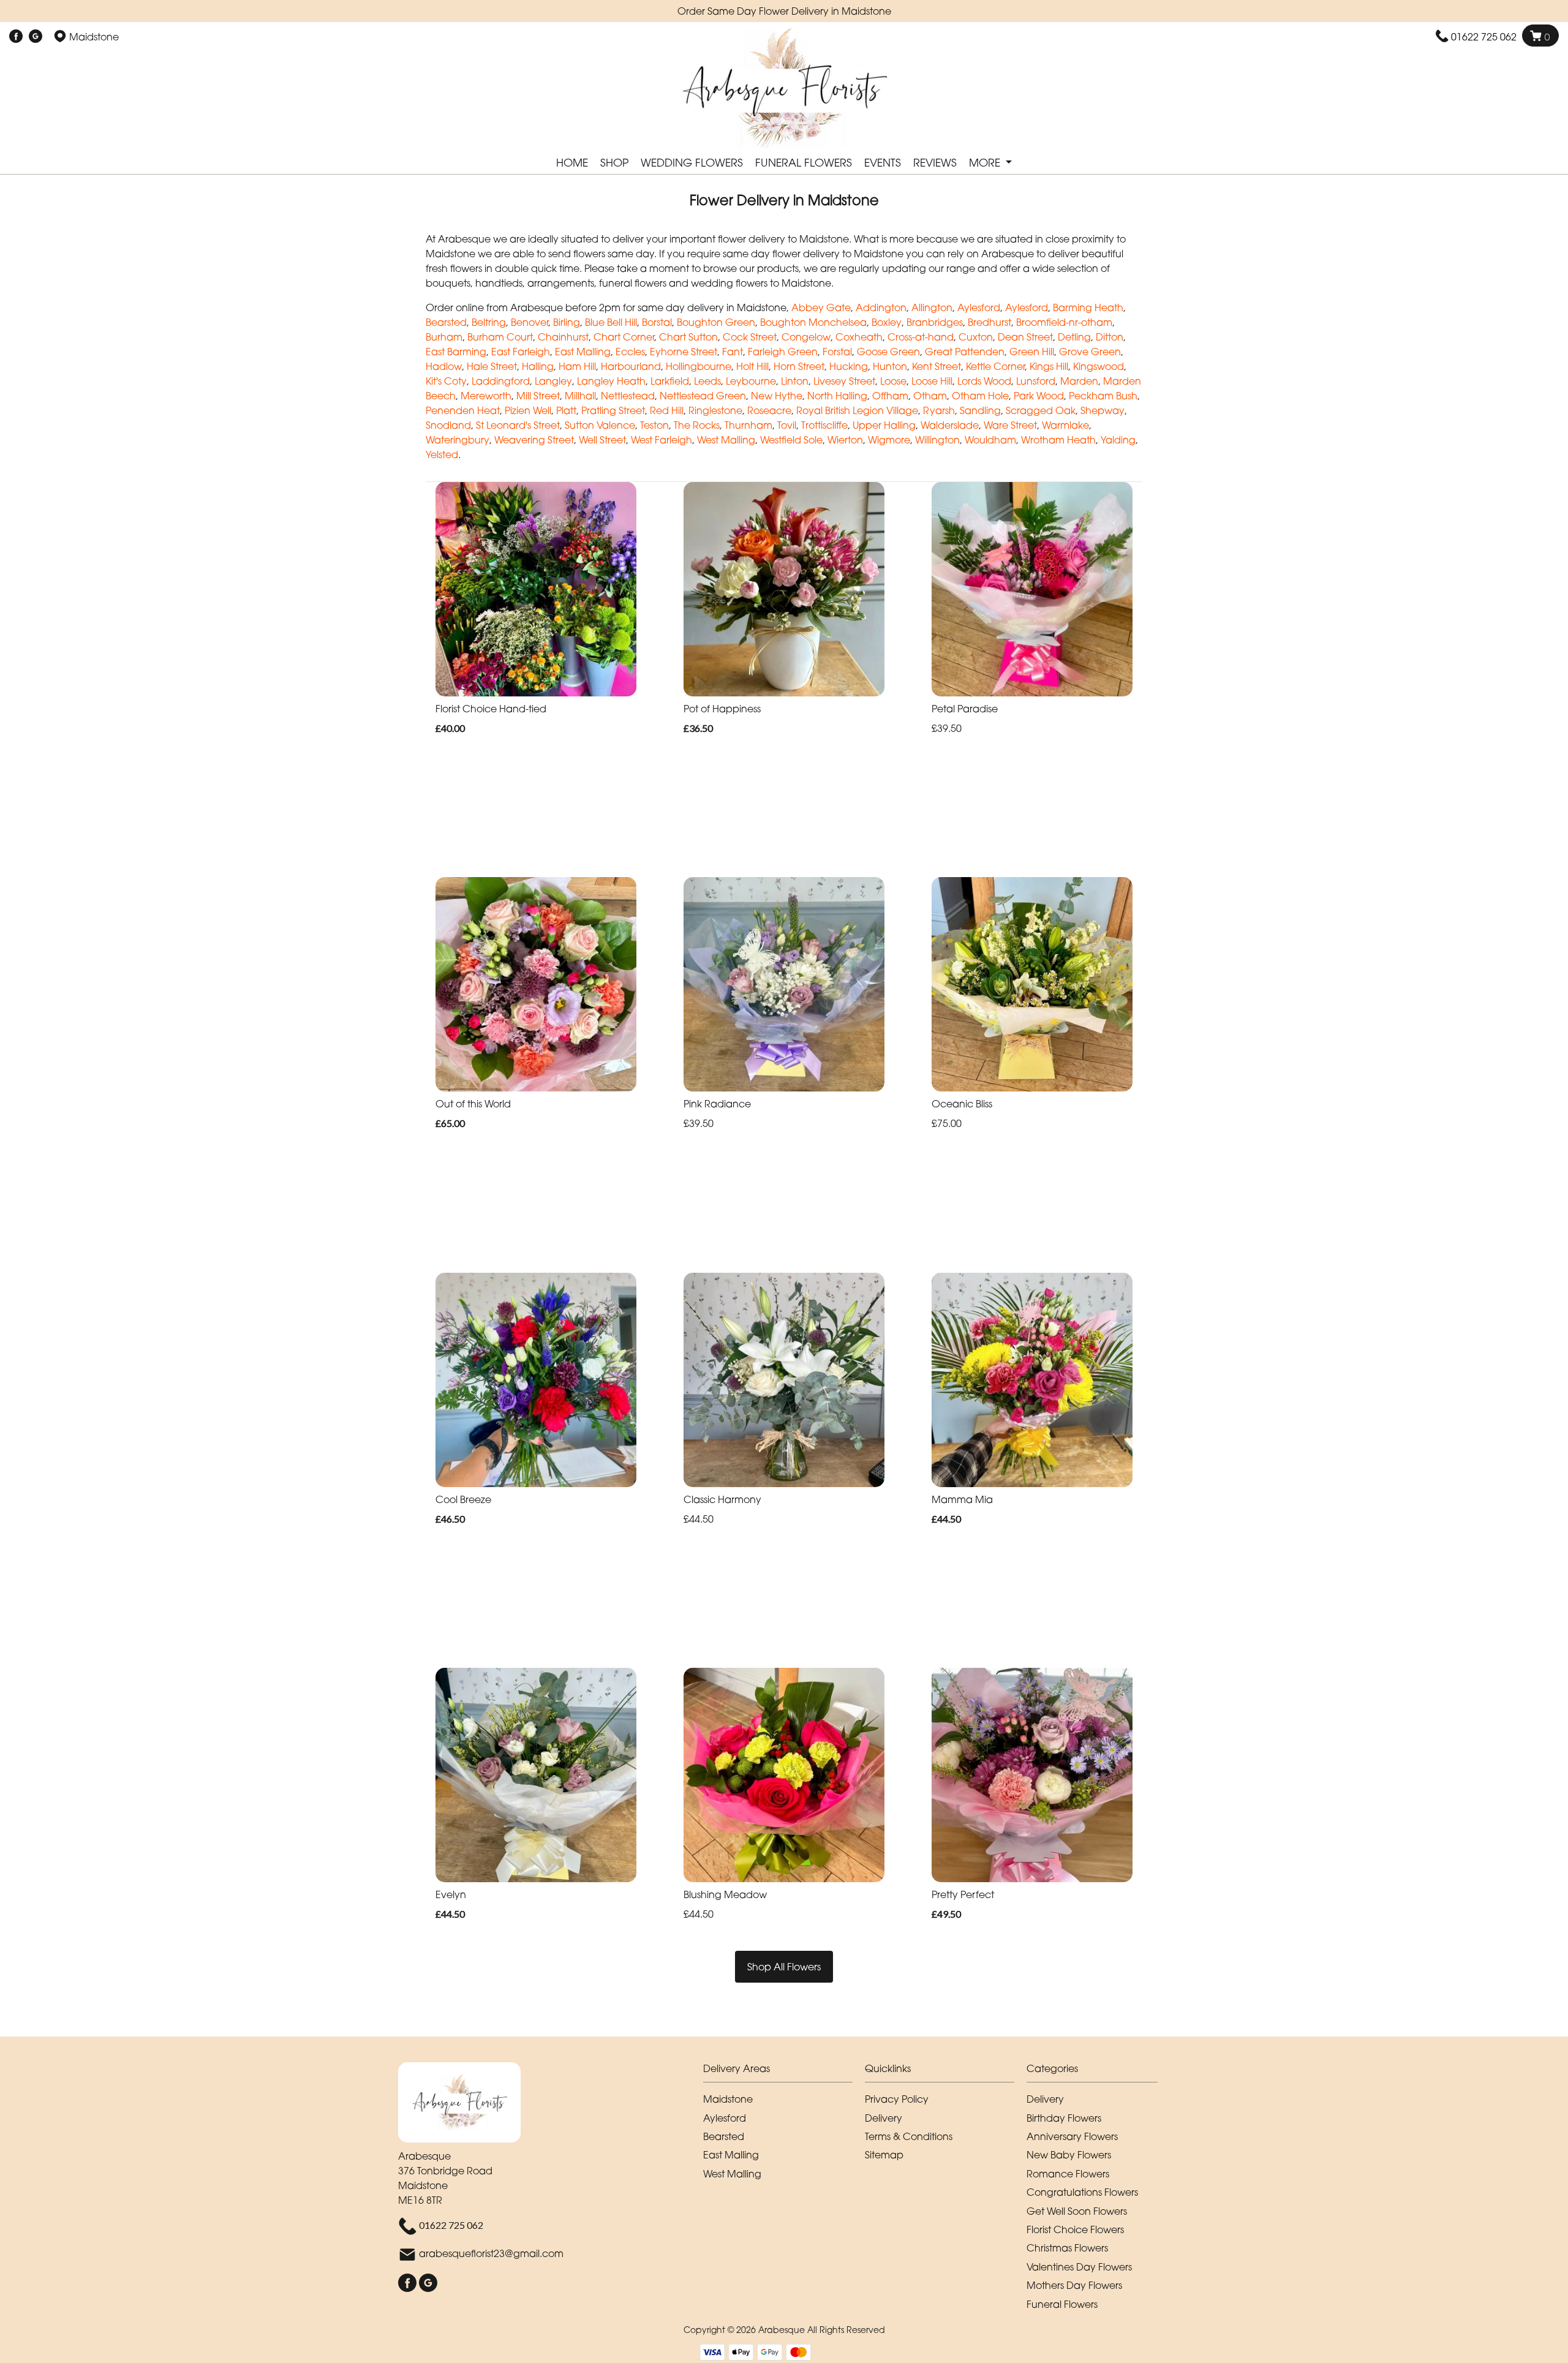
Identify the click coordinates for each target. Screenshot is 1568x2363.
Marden (1079, 381)
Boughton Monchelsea (813, 322)
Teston (654, 425)
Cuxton (976, 337)
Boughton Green (716, 322)
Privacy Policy (897, 2099)
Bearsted (446, 322)
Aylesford (979, 307)
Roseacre (769, 410)
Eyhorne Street (684, 352)
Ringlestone (715, 410)
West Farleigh (661, 440)
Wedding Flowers (692, 163)
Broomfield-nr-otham (1064, 322)
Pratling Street (613, 410)
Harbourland (631, 366)
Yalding (1118, 440)
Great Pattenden (965, 352)
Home (572, 163)
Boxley (887, 322)
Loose (893, 381)
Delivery (884, 2118)
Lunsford (1036, 381)
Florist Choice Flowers (1075, 2229)
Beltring (489, 322)
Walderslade (950, 425)
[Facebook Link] (16, 37)
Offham (890, 396)
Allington (932, 307)
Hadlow (444, 366)
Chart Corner (624, 337)
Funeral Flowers (804, 163)
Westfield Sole (791, 440)
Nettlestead (628, 396)
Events (883, 163)
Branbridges (935, 322)
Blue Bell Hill (611, 322)
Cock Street (750, 337)
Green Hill (1032, 352)
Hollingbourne (699, 366)
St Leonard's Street (518, 425)
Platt (566, 410)
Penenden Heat (463, 410)
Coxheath (859, 337)
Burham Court (500, 337)
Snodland (448, 425)
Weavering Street (534, 440)
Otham (930, 396)
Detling (1074, 337)
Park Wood (1039, 396)
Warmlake (1065, 425)
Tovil (787, 425)
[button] (784, 2072)
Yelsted (442, 454)
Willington (937, 440)
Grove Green (1090, 352)
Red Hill (667, 410)
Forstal (837, 352)
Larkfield (670, 381)
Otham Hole (980, 396)
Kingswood (1099, 366)
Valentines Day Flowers (1079, 2267)
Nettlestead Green (703, 396)
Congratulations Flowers (1082, 2192)
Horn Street (799, 366)
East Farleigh (521, 352)
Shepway (1102, 410)
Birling (567, 322)
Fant (733, 352)
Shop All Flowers (784, 1967)
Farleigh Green (783, 352)
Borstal (657, 322)
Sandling (980, 410)
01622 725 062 (1484, 37)
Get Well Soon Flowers (1077, 2211)
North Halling (837, 396)
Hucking (849, 366)
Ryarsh (939, 410)
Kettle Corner (995, 366)
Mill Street (538, 396)
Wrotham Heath (1058, 440)
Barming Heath (1088, 307)
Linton (795, 381)
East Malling (583, 352)
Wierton (845, 440)
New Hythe (777, 396)
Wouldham (990, 440)
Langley (553, 381)
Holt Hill (752, 366)
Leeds (707, 381)
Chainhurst (563, 337)
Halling (538, 366)
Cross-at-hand (921, 337)
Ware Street (1010, 425)
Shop (614, 163)
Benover (530, 322)
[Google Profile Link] (36, 37)
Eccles (630, 352)
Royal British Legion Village (857, 410)
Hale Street (492, 366)
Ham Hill (577, 366)
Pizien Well (528, 410)
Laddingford (501, 381)
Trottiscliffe (824, 425)
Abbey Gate (821, 307)
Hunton (890, 366)
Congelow (806, 337)
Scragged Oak (1041, 410)
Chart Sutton (688, 337)
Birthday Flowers (1064, 2118)
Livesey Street (844, 381)
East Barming (456, 352)
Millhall (580, 396)
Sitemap (884, 2155)
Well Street (602, 440)
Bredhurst (989, 322)
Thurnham (748, 425)
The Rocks (697, 425)
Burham (444, 337)
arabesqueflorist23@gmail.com (491, 2253)
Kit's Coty (446, 381)
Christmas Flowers (1067, 2248)
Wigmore (889, 440)
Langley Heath (611, 381)
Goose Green (888, 352)
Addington (881, 307)
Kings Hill (1049, 366)
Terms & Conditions (909, 2136)
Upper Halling (884, 425)
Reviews (935, 163)
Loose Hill (932, 381)
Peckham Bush (1103, 396)
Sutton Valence (600, 425)
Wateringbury (458, 440)
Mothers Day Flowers (1074, 2285)
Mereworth (486, 396)
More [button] (986, 163)
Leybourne (751, 381)
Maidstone (728, 2099)
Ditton (1110, 337)
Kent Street (937, 366)
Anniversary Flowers (1072, 2136)
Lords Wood (984, 381)
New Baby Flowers (1069, 2155)
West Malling (726, 440)
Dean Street (1025, 337)
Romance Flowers (1068, 2174)
